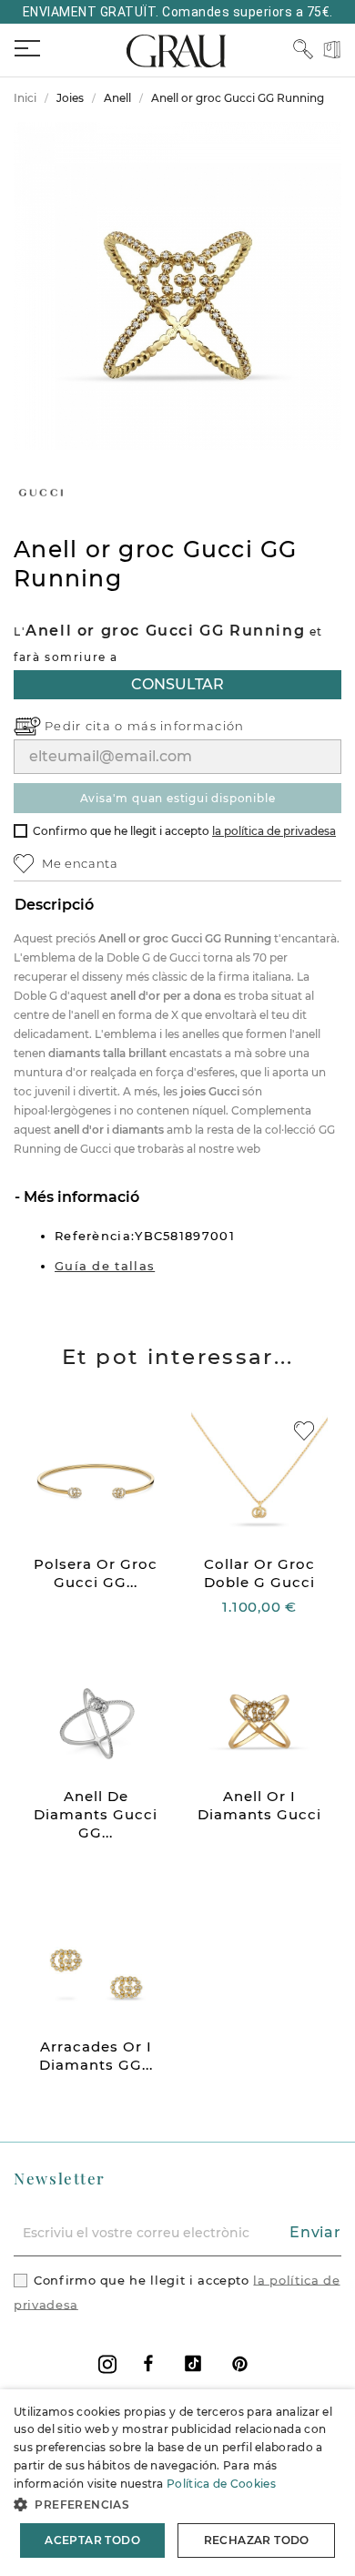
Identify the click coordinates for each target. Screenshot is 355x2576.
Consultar (177, 684)
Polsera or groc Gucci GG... (96, 1573)
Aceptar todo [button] (92, 2540)
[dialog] (177, 2483)
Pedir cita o (86, 726)
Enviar (315, 2232)
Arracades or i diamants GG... (96, 2056)
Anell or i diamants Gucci (259, 1805)
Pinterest (240, 2363)
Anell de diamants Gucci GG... (96, 1814)
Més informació (80, 1197)
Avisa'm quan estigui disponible (178, 798)
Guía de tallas (105, 1266)
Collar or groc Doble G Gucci (259, 1573)
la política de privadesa (274, 831)
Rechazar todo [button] (257, 2540)
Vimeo (193, 2363)
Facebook (148, 2363)
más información (186, 726)
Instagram (107, 2364)
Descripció (54, 905)
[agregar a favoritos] (304, 1431)
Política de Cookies (221, 2484)
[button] (177, 2505)
